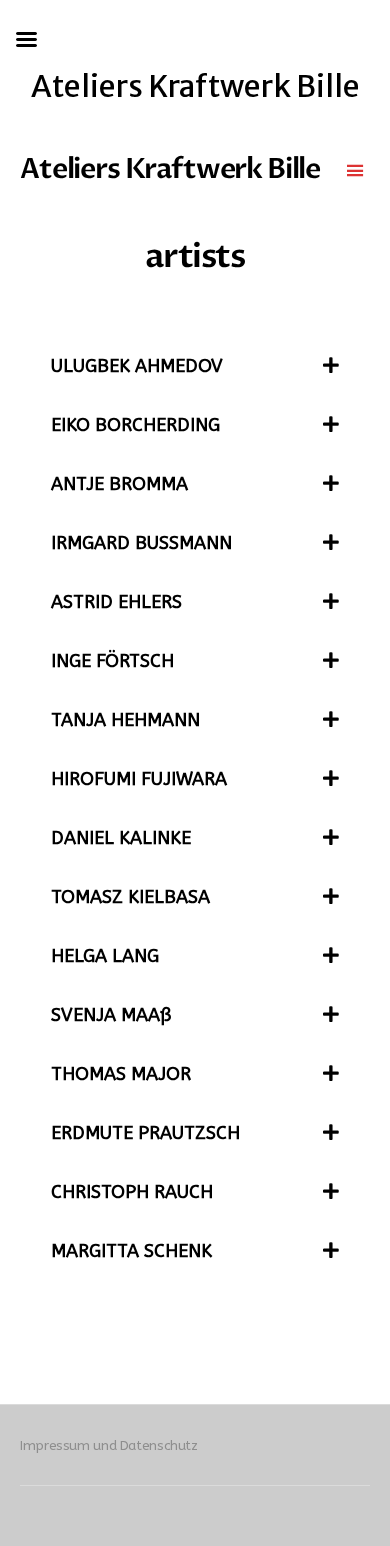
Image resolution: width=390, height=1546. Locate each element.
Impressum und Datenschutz (109, 1446)
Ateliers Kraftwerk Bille (170, 169)
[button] (195, 366)
